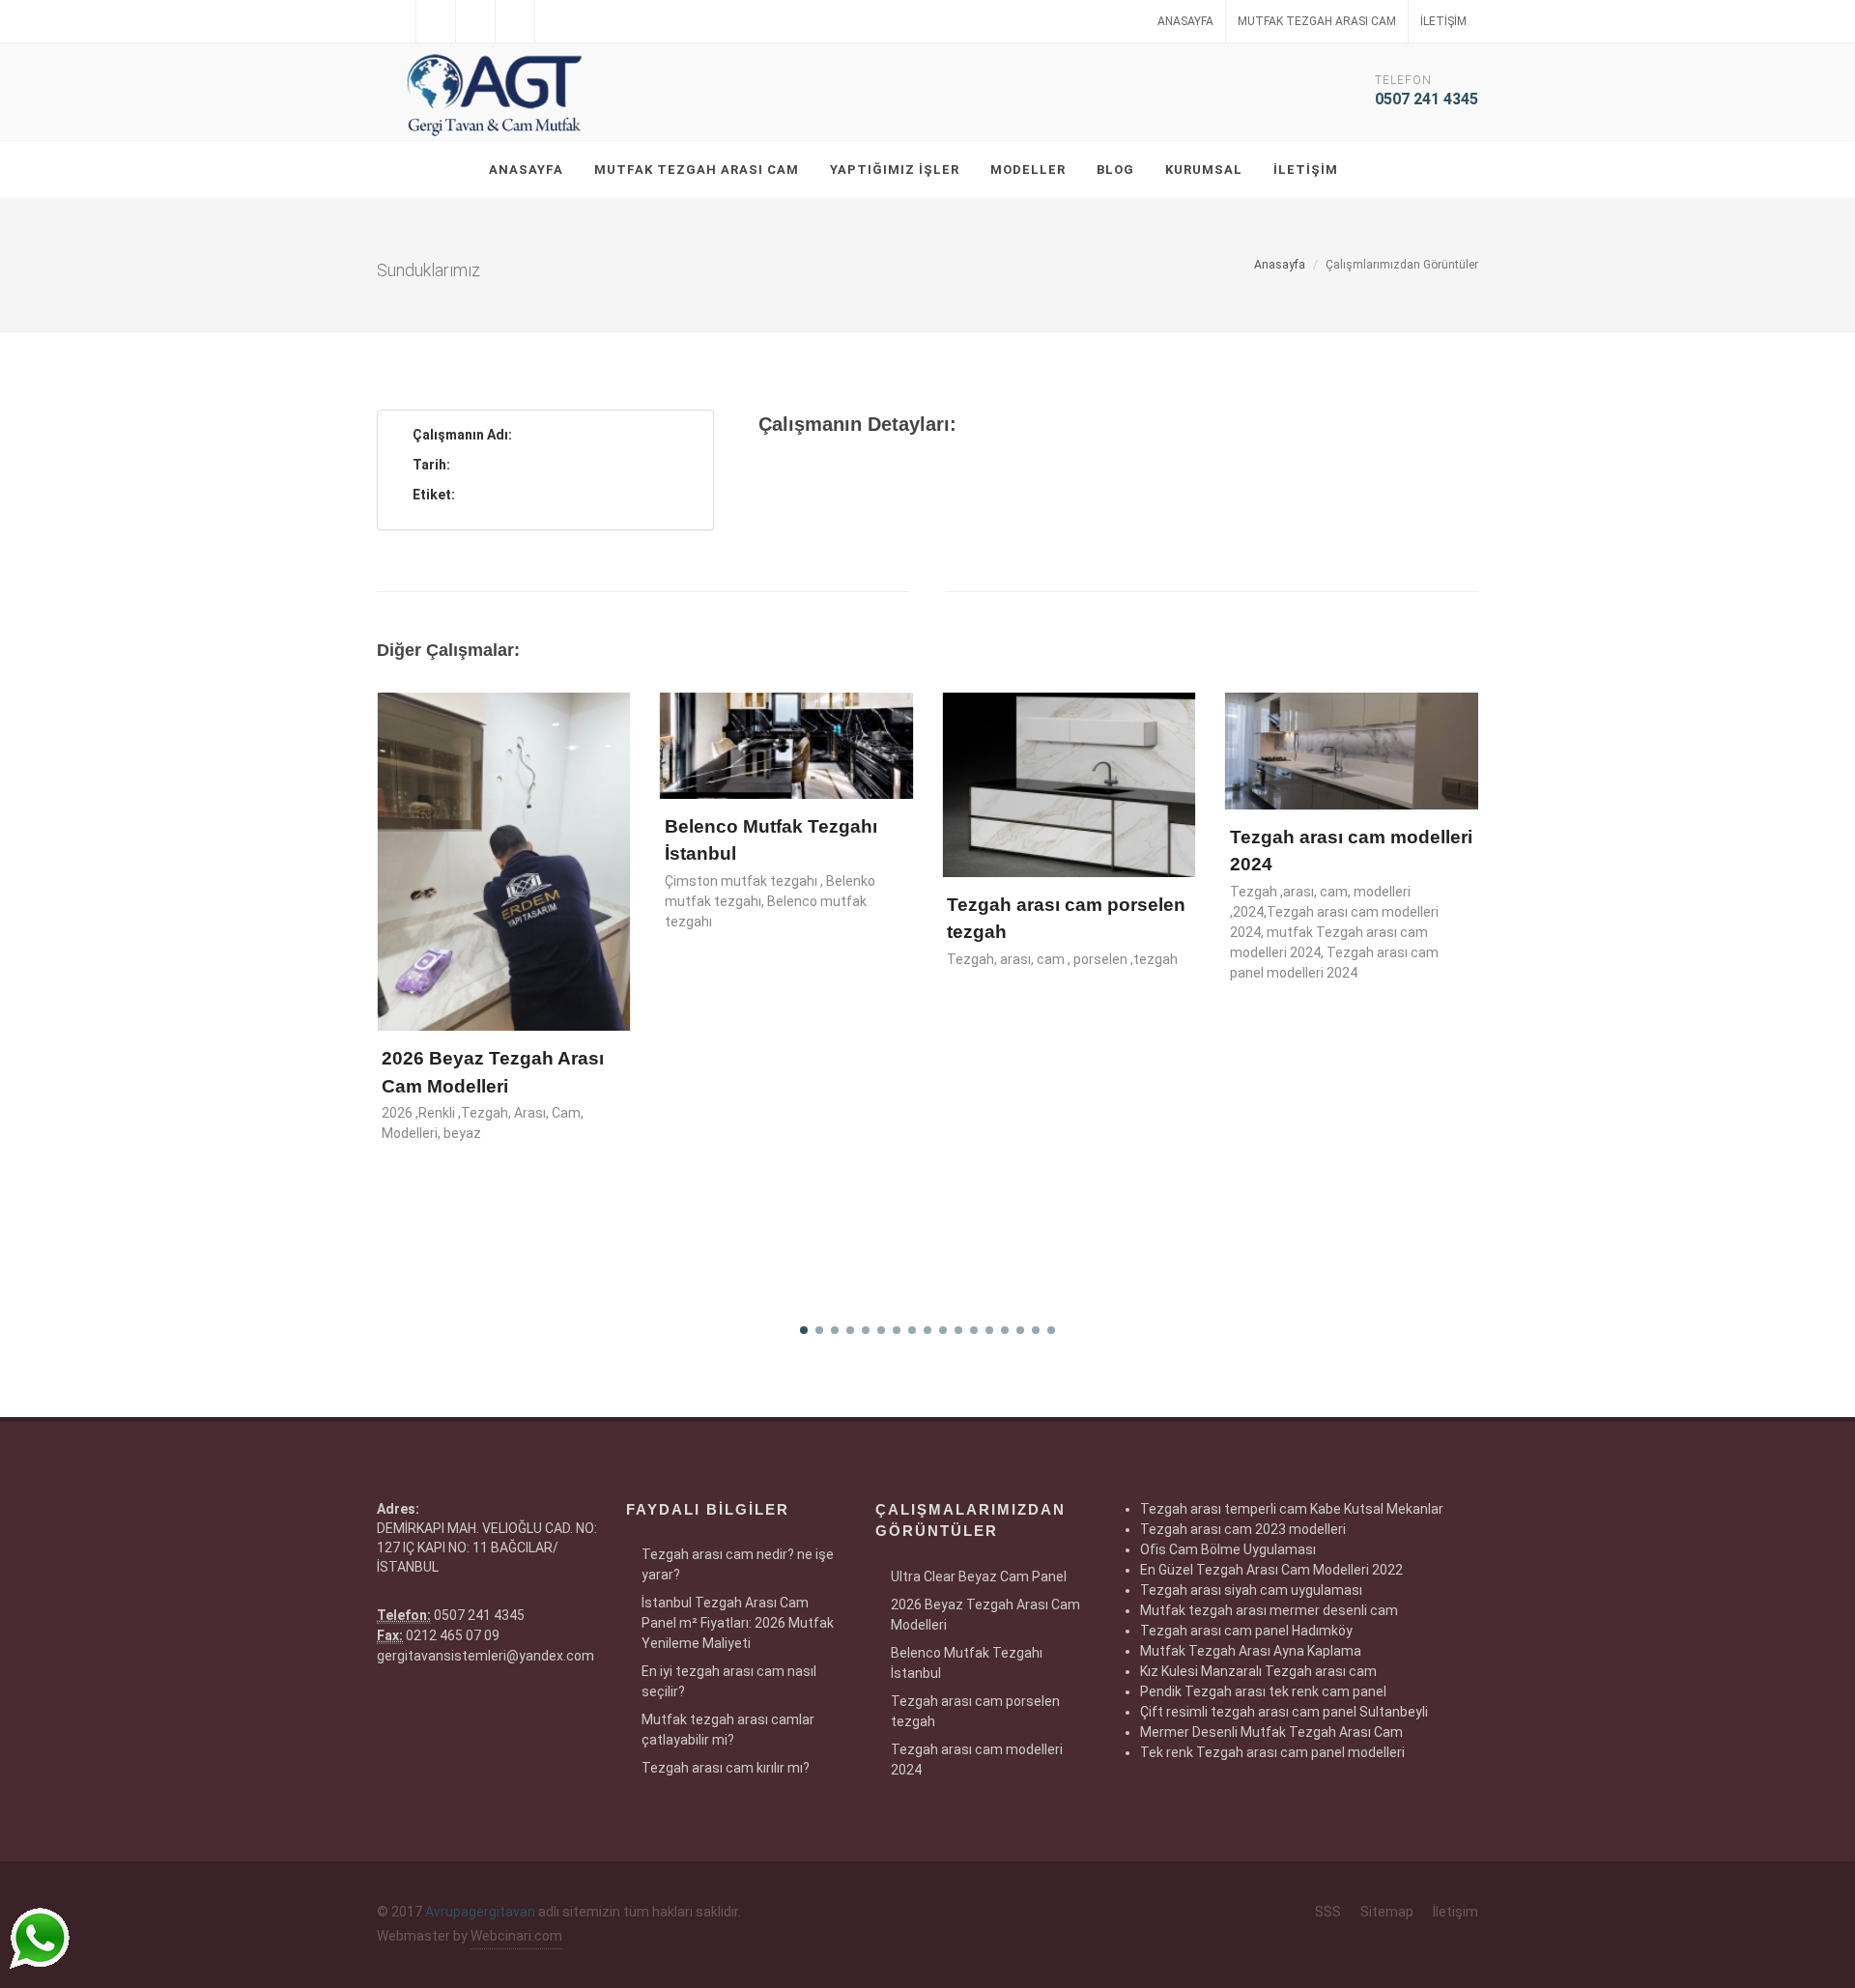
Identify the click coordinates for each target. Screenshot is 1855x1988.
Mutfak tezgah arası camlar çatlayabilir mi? (728, 1730)
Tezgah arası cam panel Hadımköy (1246, 1631)
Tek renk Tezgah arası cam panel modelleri (1272, 1752)
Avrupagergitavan (480, 1912)
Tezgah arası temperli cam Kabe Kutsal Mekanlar (1292, 1509)
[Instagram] (515, 21)
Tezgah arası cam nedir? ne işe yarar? (738, 1564)
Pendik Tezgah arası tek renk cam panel (1263, 1691)
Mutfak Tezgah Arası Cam (1317, 21)
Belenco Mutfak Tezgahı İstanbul (967, 1663)
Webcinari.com (516, 1936)
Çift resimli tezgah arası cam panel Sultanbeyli (1284, 1712)
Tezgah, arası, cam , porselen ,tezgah (1062, 959)
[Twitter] (436, 21)
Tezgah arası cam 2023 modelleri (1243, 1529)
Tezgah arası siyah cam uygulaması (1251, 1590)
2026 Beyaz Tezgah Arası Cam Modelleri (985, 1615)
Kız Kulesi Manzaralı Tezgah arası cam (1258, 1671)
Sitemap (1387, 1912)
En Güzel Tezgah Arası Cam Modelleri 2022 (1271, 1570)
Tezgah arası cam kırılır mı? (726, 1768)
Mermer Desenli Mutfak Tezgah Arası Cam (1271, 1732)
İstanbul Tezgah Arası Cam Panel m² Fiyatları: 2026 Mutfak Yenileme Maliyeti (738, 1623)
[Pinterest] (555, 21)
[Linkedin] (475, 21)
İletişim (1443, 21)
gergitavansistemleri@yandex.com (485, 1656)
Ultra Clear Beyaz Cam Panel (979, 1576)
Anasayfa (1185, 21)
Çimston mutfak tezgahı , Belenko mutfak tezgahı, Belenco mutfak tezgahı (770, 901)
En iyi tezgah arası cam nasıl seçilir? (729, 1681)
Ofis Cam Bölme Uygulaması (1228, 1549)
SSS (1328, 1912)
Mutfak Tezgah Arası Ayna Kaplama (1251, 1651)
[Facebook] (396, 21)
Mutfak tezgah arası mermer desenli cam (1269, 1610)
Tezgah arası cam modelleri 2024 (977, 1760)
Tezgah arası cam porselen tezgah (975, 1711)
